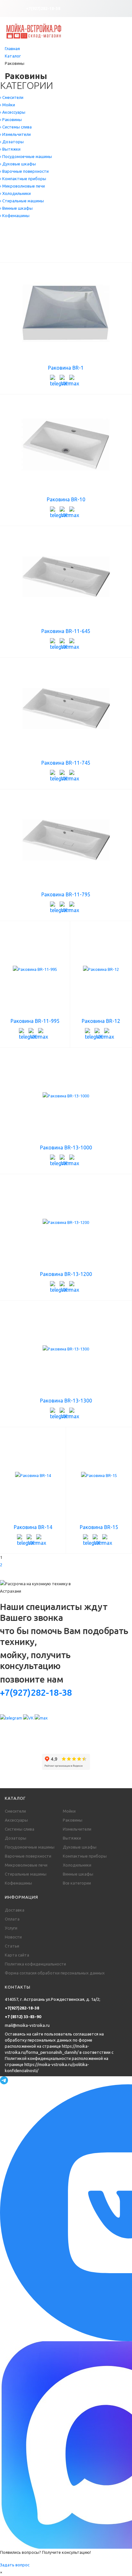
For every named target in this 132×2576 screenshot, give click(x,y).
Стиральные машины (26, 1874)
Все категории (77, 1883)
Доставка (15, 1910)
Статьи (12, 1946)
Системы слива (20, 1829)
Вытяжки (72, 1838)
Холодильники (77, 1865)
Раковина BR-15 (99, 1527)
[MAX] (74, 380)
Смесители (15, 1811)
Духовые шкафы (80, 1847)
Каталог (13, 56)
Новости (13, 1937)
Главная (12, 48)
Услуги (11, 1928)
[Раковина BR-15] (99, 1475)
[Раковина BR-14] (33, 1475)
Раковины (73, 1820)
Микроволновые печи (26, 1865)
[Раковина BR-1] (66, 313)
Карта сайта (17, 1955)
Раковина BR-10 (66, 499)
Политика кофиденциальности (35, 1964)
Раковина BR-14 (33, 1527)
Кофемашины (18, 1883)
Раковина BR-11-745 (66, 763)
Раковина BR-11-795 (66, 894)
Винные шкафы (78, 1874)
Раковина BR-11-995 (35, 1021)
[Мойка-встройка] (34, 31)
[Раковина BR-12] (101, 969)
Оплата (12, 1919)
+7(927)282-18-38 (43, 8)
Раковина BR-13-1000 (66, 1147)
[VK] (64, 380)
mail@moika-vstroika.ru (27, 2025)
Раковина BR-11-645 (66, 631)
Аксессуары (16, 1820)
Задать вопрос (15, 2565)
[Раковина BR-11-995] (35, 969)
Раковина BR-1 (66, 368)
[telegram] (55, 380)
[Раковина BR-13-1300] (66, 1349)
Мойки (69, 1811)
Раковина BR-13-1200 (66, 1274)
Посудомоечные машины (30, 1847)
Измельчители (77, 1829)
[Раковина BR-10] (66, 445)
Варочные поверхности (28, 1856)
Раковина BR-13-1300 (66, 1401)
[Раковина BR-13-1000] (66, 1096)
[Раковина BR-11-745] (66, 708)
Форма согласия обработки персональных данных (55, 1973)
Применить (18, 255)
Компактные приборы (85, 1856)
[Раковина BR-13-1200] (66, 1222)
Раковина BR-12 (101, 1021)
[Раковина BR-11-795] (66, 840)
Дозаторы (16, 1838)
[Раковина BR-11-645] (66, 577)
